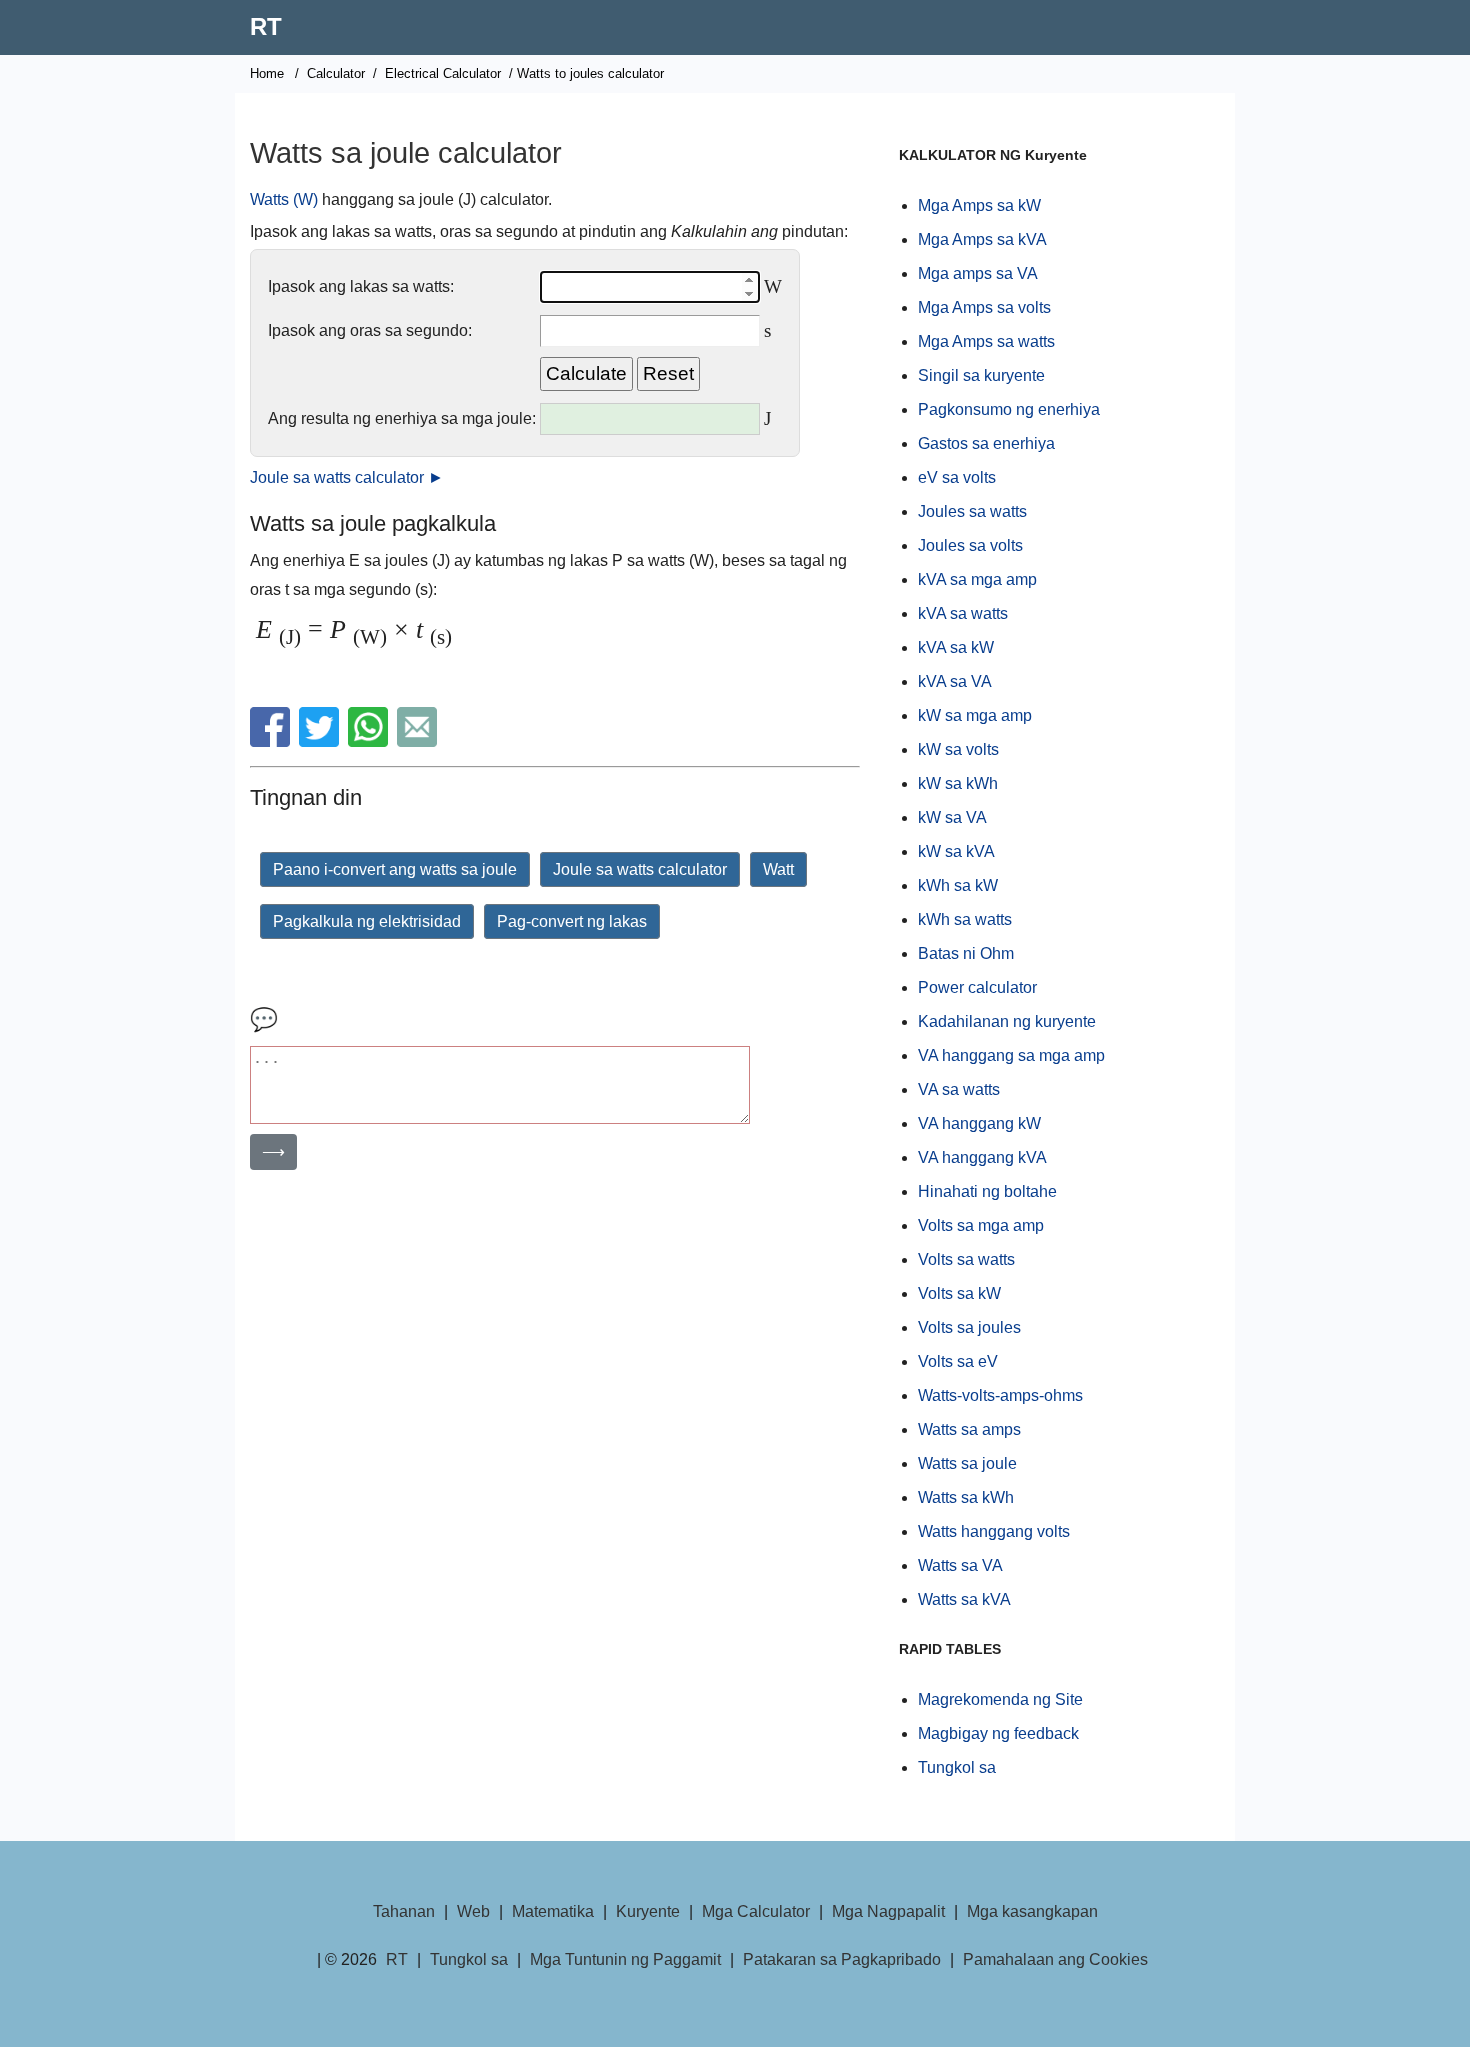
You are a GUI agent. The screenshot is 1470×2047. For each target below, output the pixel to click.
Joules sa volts (970, 545)
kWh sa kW (958, 885)
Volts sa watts (966, 1259)
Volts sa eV (958, 1361)
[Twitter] (321, 741)
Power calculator (977, 987)
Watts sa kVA (964, 1599)
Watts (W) (284, 199)
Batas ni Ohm (966, 953)
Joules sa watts (972, 511)
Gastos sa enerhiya (986, 443)
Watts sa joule (967, 1463)
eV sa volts (957, 477)
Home (267, 73)
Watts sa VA (960, 1565)
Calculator (336, 73)
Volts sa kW (959, 1293)
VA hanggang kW (979, 1123)
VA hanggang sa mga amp (1011, 1055)
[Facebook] (272, 741)
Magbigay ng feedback (998, 1733)
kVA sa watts (963, 613)
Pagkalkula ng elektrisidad (367, 921)
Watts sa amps (969, 1429)
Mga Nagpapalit (888, 1911)
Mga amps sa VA (978, 273)
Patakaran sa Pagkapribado (842, 1959)
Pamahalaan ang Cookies (1055, 1959)
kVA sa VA (955, 681)
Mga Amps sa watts (986, 341)
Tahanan (404, 1911)
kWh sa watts (965, 919)
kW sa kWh (958, 783)
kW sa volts (958, 749)
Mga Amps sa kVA (982, 239)
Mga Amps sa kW (979, 205)
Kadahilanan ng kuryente (1007, 1021)
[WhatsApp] (370, 741)
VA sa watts (959, 1089)
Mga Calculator (756, 1911)
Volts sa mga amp (981, 1225)
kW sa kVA (956, 851)
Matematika (553, 1911)
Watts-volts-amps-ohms (1000, 1395)
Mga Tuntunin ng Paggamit (625, 1959)
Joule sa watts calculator (640, 869)
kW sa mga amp (975, 715)
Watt (778, 869)
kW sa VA (952, 817)
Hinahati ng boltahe (987, 1191)
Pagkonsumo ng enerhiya (1009, 409)
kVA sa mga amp (977, 579)
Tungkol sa (957, 1767)
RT (266, 26)
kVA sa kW (956, 647)
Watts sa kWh (966, 1497)
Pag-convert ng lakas (572, 921)
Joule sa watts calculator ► (347, 477)
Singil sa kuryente (981, 375)
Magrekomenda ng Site (1000, 1699)
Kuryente (648, 1911)
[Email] (419, 741)
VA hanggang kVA (982, 1157)
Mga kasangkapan (1032, 1911)
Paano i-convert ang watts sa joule (395, 869)
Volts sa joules (969, 1327)
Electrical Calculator (443, 73)
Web (473, 1911)
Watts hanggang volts (994, 1531)
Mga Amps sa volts (984, 307)
